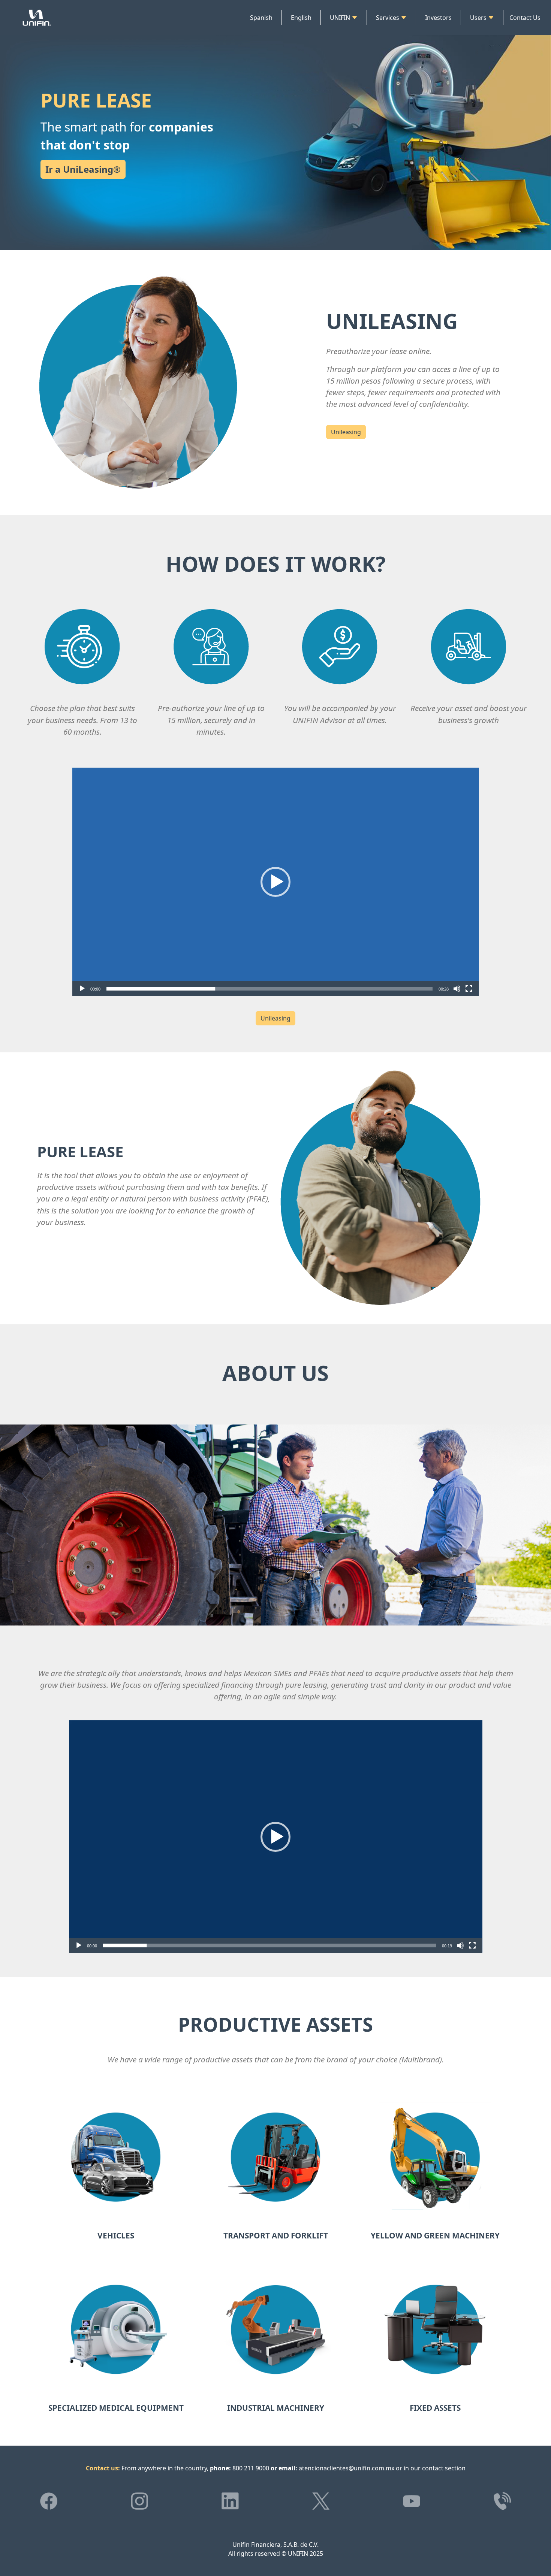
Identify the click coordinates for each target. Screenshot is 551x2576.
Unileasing (346, 432)
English (301, 18)
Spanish (261, 18)
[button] (275, 882)
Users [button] (479, 18)
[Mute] (457, 989)
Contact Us (525, 18)
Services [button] (388, 18)
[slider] (270, 989)
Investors (438, 18)
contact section (444, 2468)
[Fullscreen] (469, 989)
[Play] (82, 989)
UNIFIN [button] (341, 18)
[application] (276, 882)
